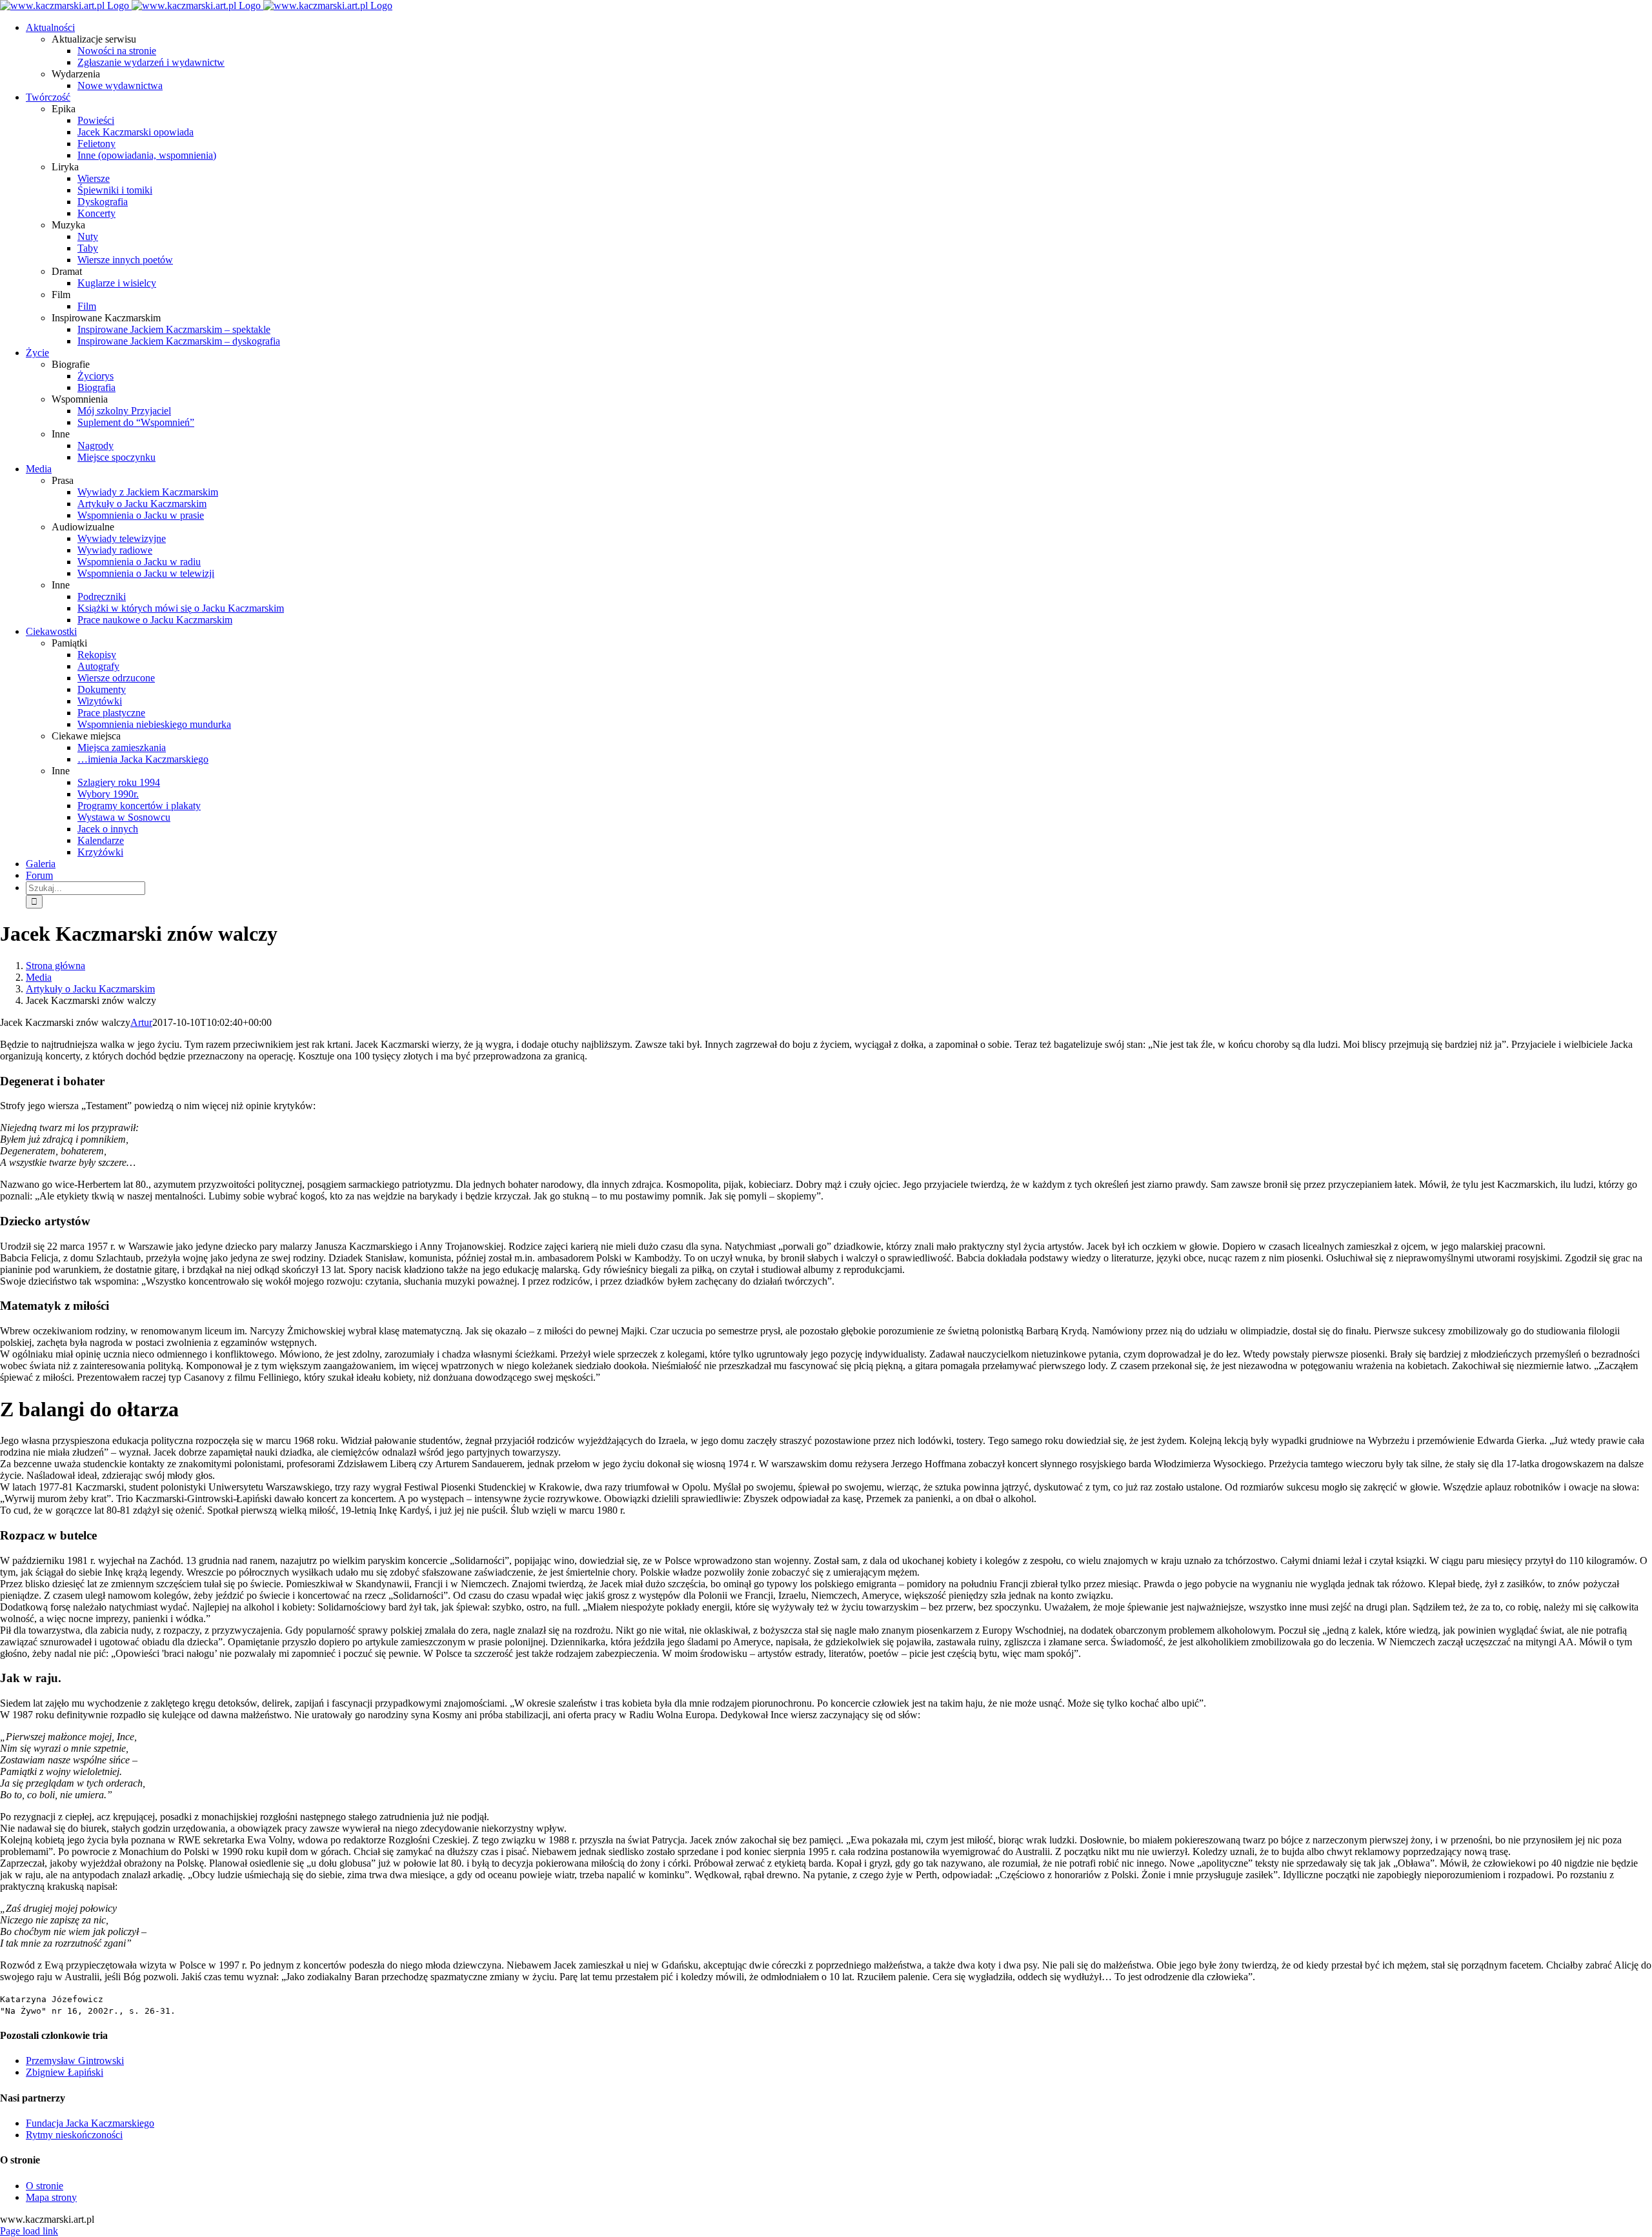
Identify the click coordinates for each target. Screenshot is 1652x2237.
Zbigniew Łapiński (65, 2072)
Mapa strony (51, 2197)
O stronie (45, 2186)
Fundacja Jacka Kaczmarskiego (90, 2123)
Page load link (29, 2231)
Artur (141, 1022)
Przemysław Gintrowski (75, 2061)
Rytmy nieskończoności (74, 2135)
